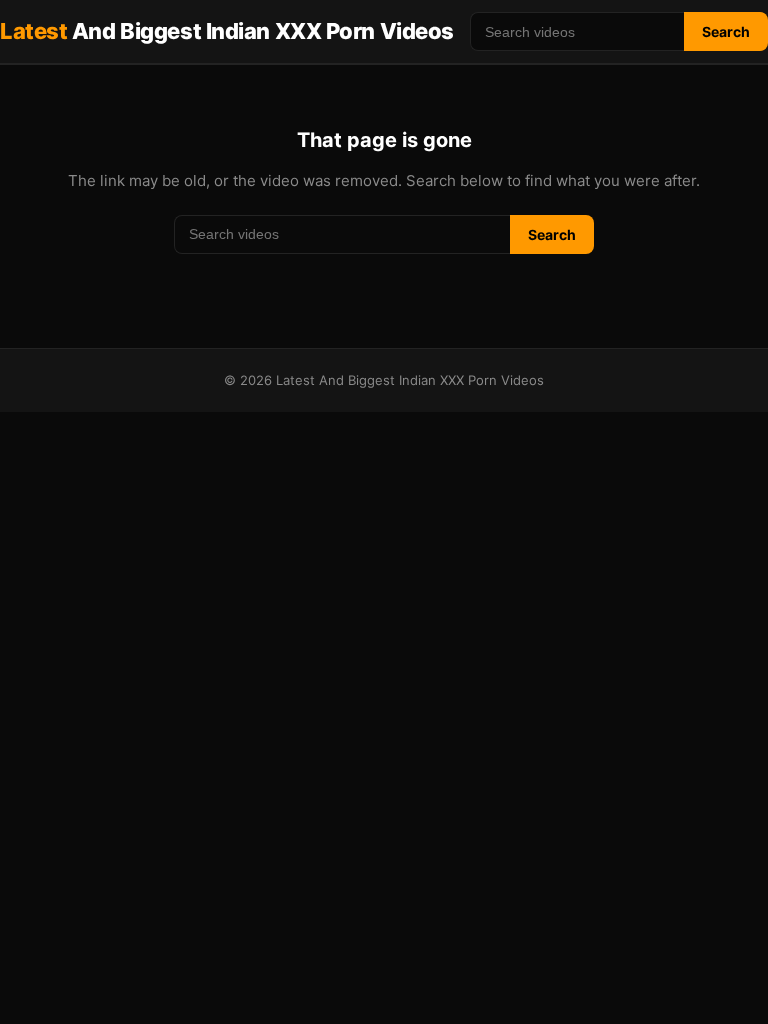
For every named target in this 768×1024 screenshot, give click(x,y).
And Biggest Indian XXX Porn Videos (227, 31)
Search (726, 31)
